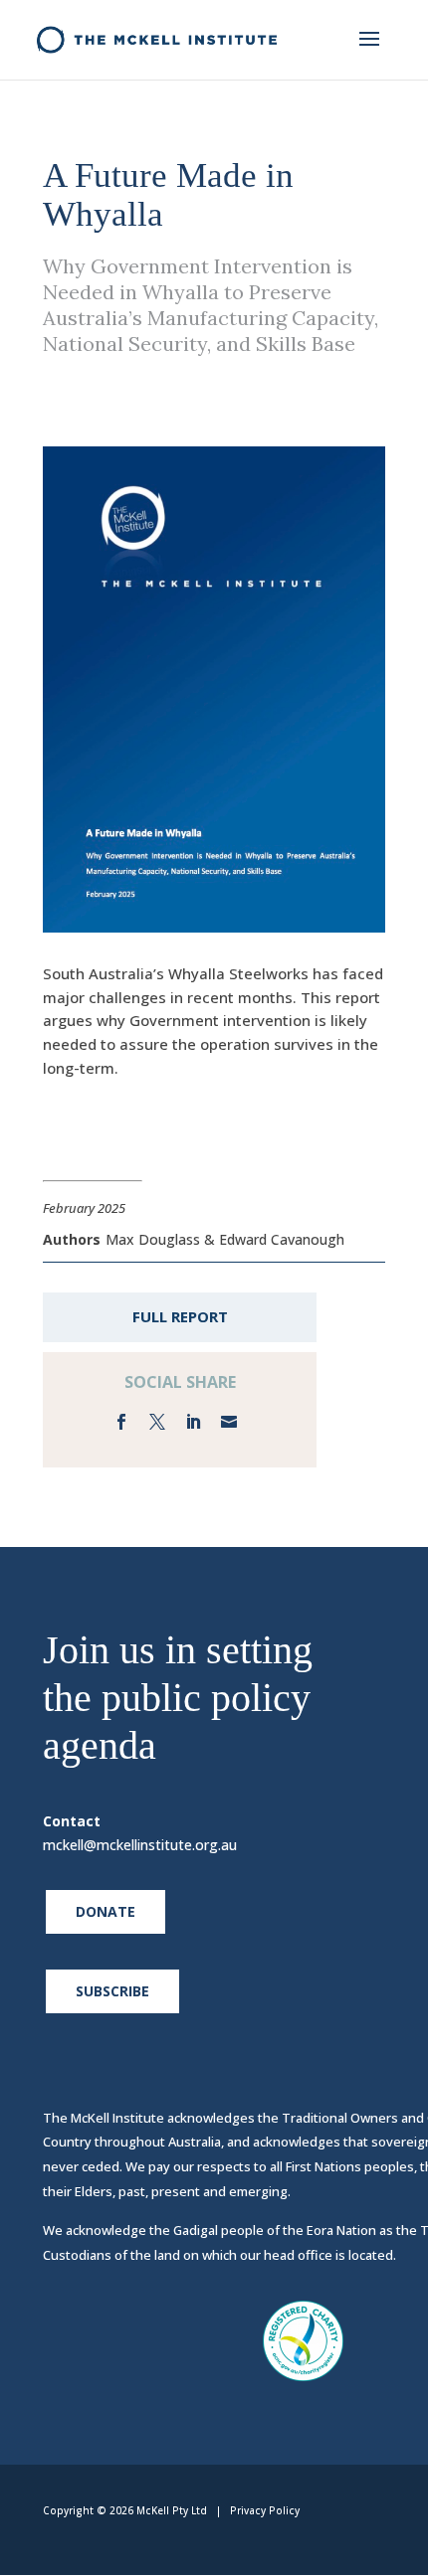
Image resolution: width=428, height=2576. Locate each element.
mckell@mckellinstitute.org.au (140, 1845)
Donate (106, 1911)
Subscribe (112, 1991)
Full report (180, 1316)
